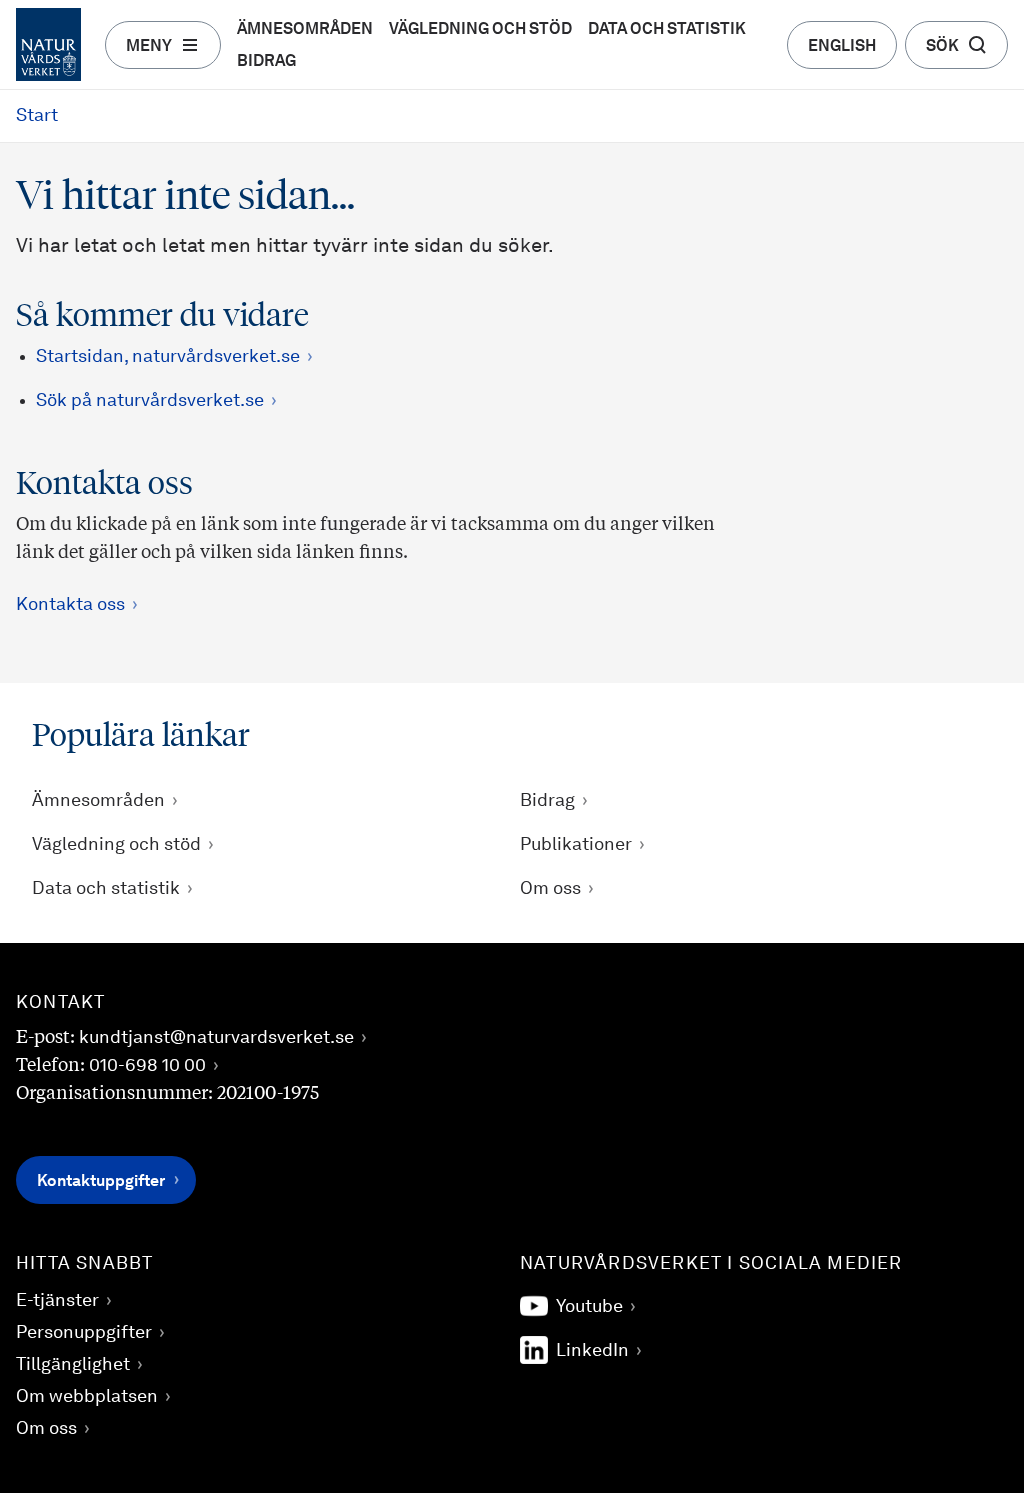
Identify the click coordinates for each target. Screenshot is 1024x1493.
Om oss (550, 889)
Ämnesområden (305, 30)
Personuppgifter (84, 1333)
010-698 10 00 (147, 1066)
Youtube (589, 1307)
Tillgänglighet (73, 1365)
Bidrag (266, 62)
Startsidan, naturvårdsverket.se (168, 357)
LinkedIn (592, 1351)
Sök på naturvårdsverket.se (150, 401)
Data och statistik (667, 30)
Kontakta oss (70, 605)
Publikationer (576, 845)
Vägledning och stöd (480, 30)
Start (37, 116)
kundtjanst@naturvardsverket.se (216, 1038)
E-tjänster (57, 1301)
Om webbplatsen (87, 1397)
